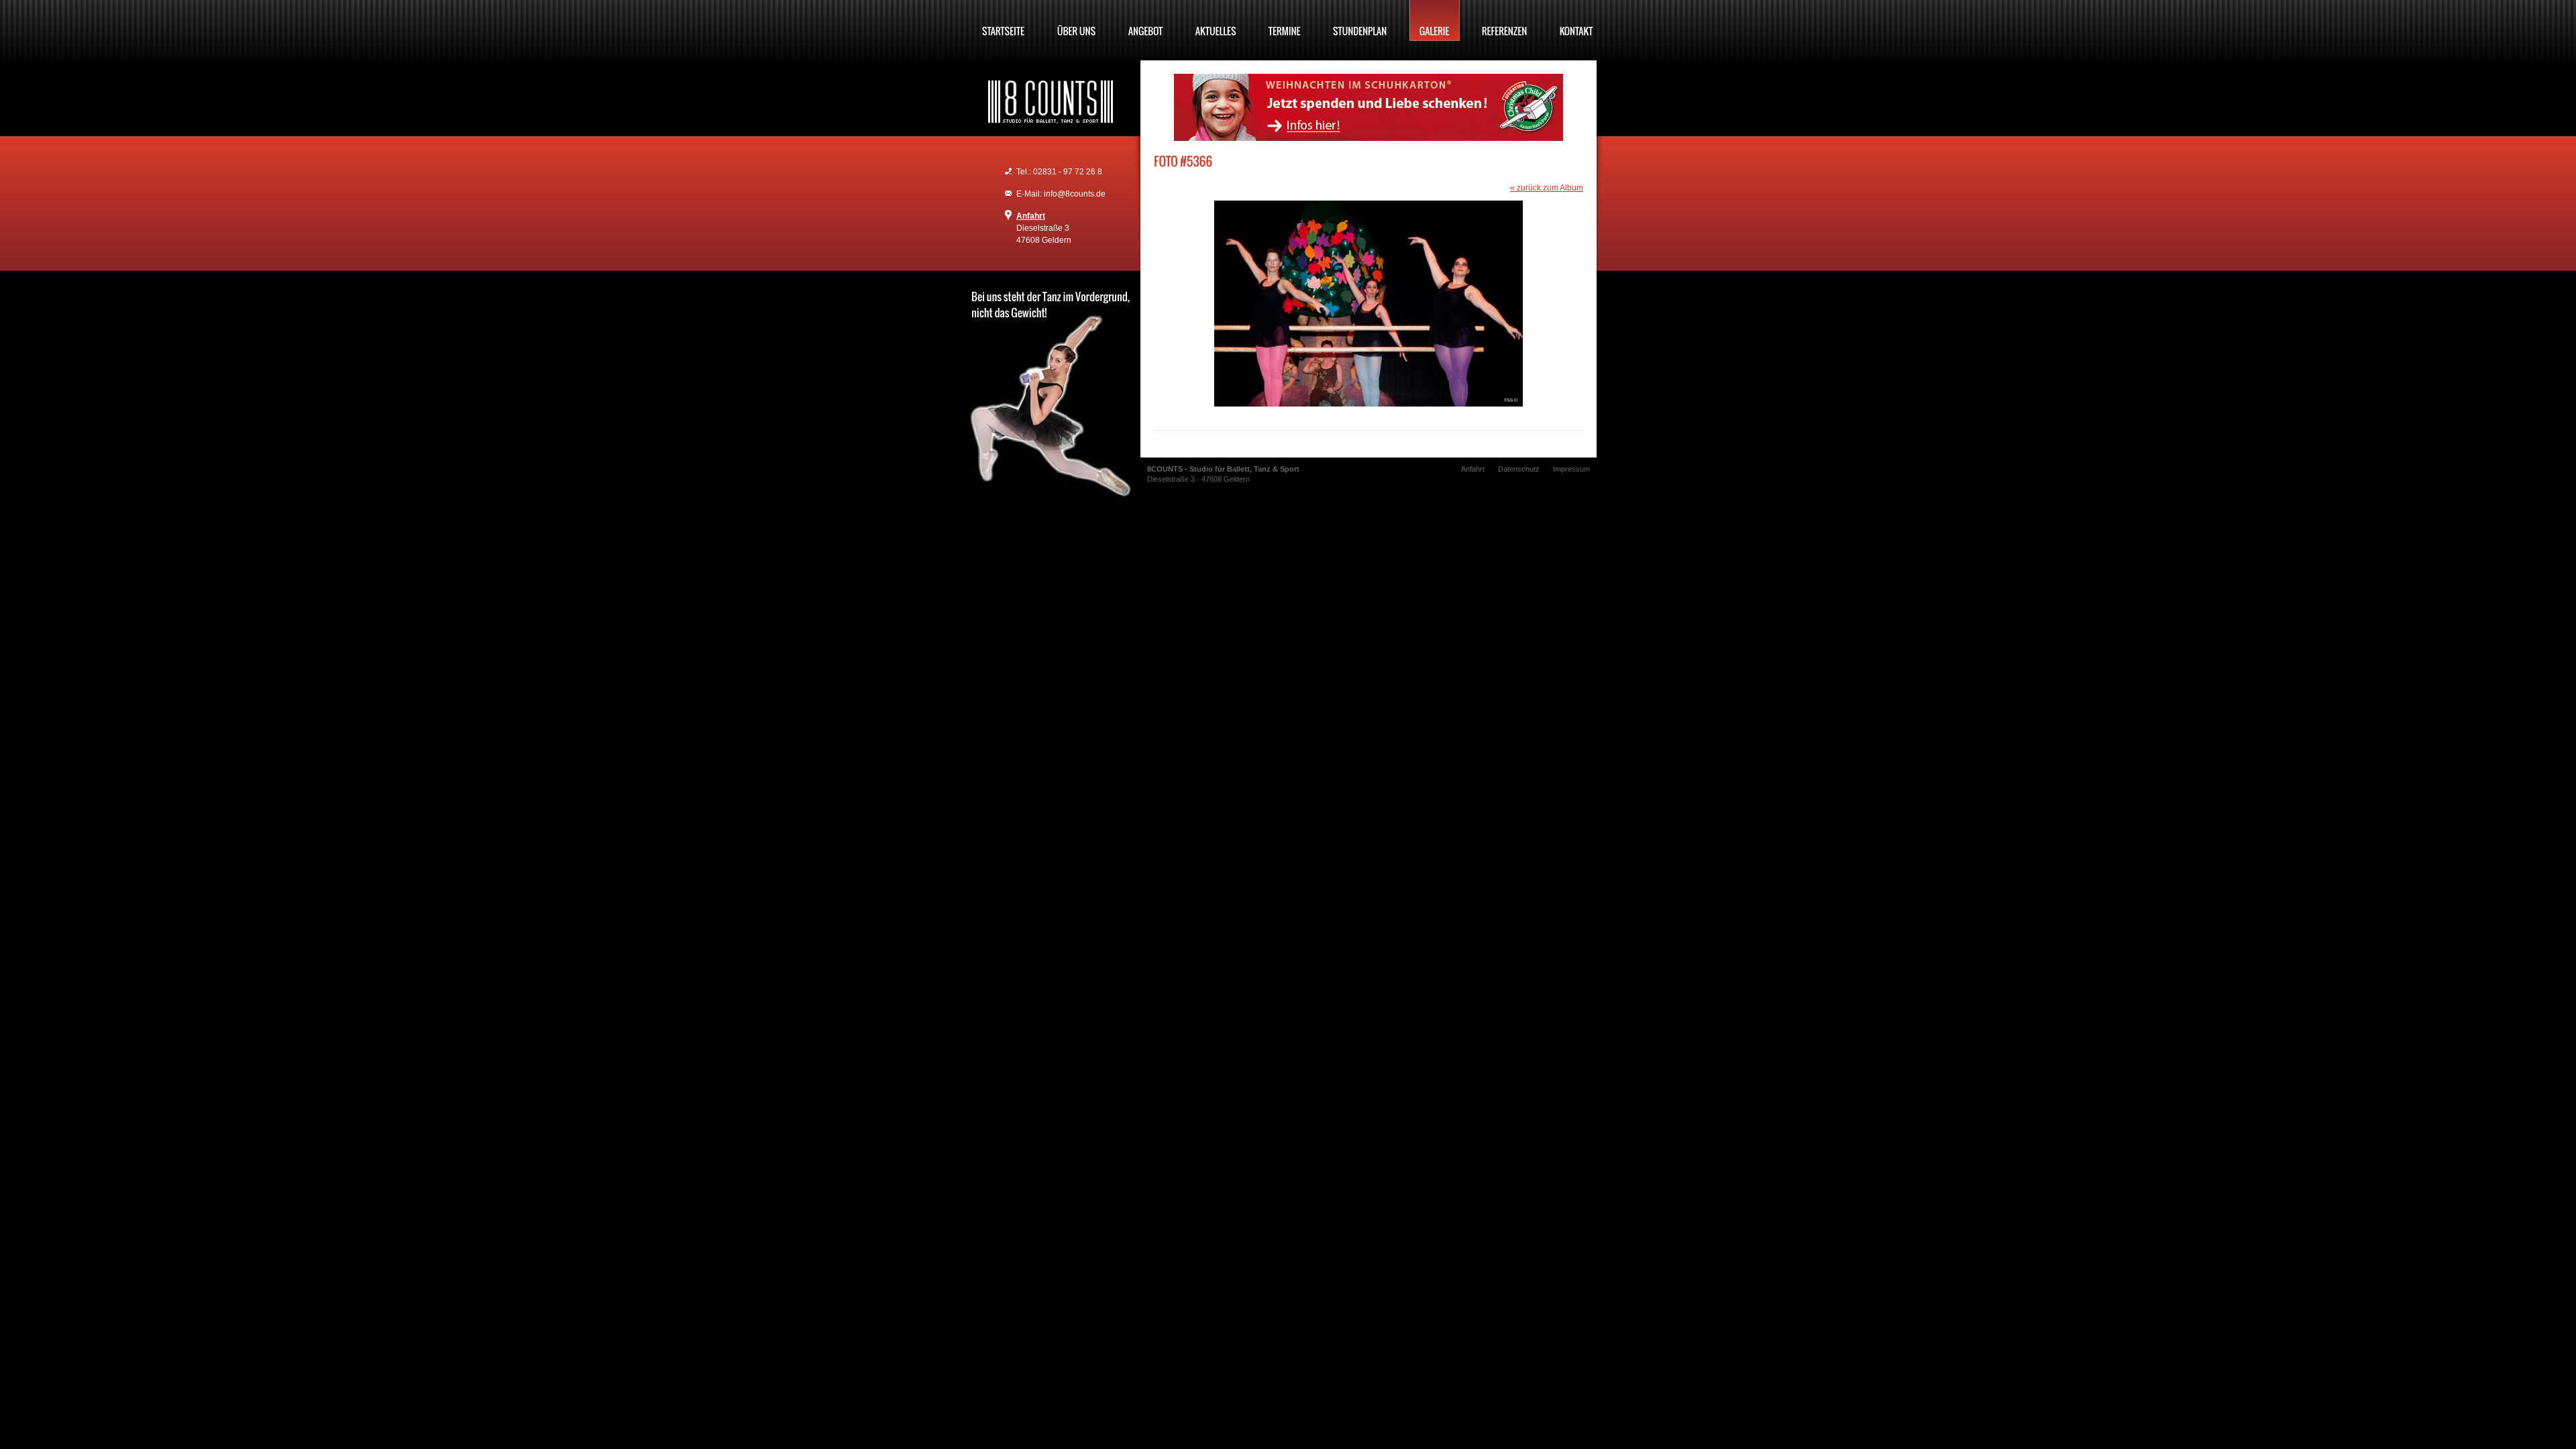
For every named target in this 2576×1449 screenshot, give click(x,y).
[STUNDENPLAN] (1360, 20)
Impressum (1571, 469)
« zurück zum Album (1547, 188)
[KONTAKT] (1576, 20)
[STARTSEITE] (1004, 20)
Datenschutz (1519, 469)
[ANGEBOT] (1146, 20)
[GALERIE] (1435, 20)
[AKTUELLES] (1216, 20)
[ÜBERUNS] (1077, 20)
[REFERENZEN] (1505, 20)
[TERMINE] (1285, 20)
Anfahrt (1031, 216)
